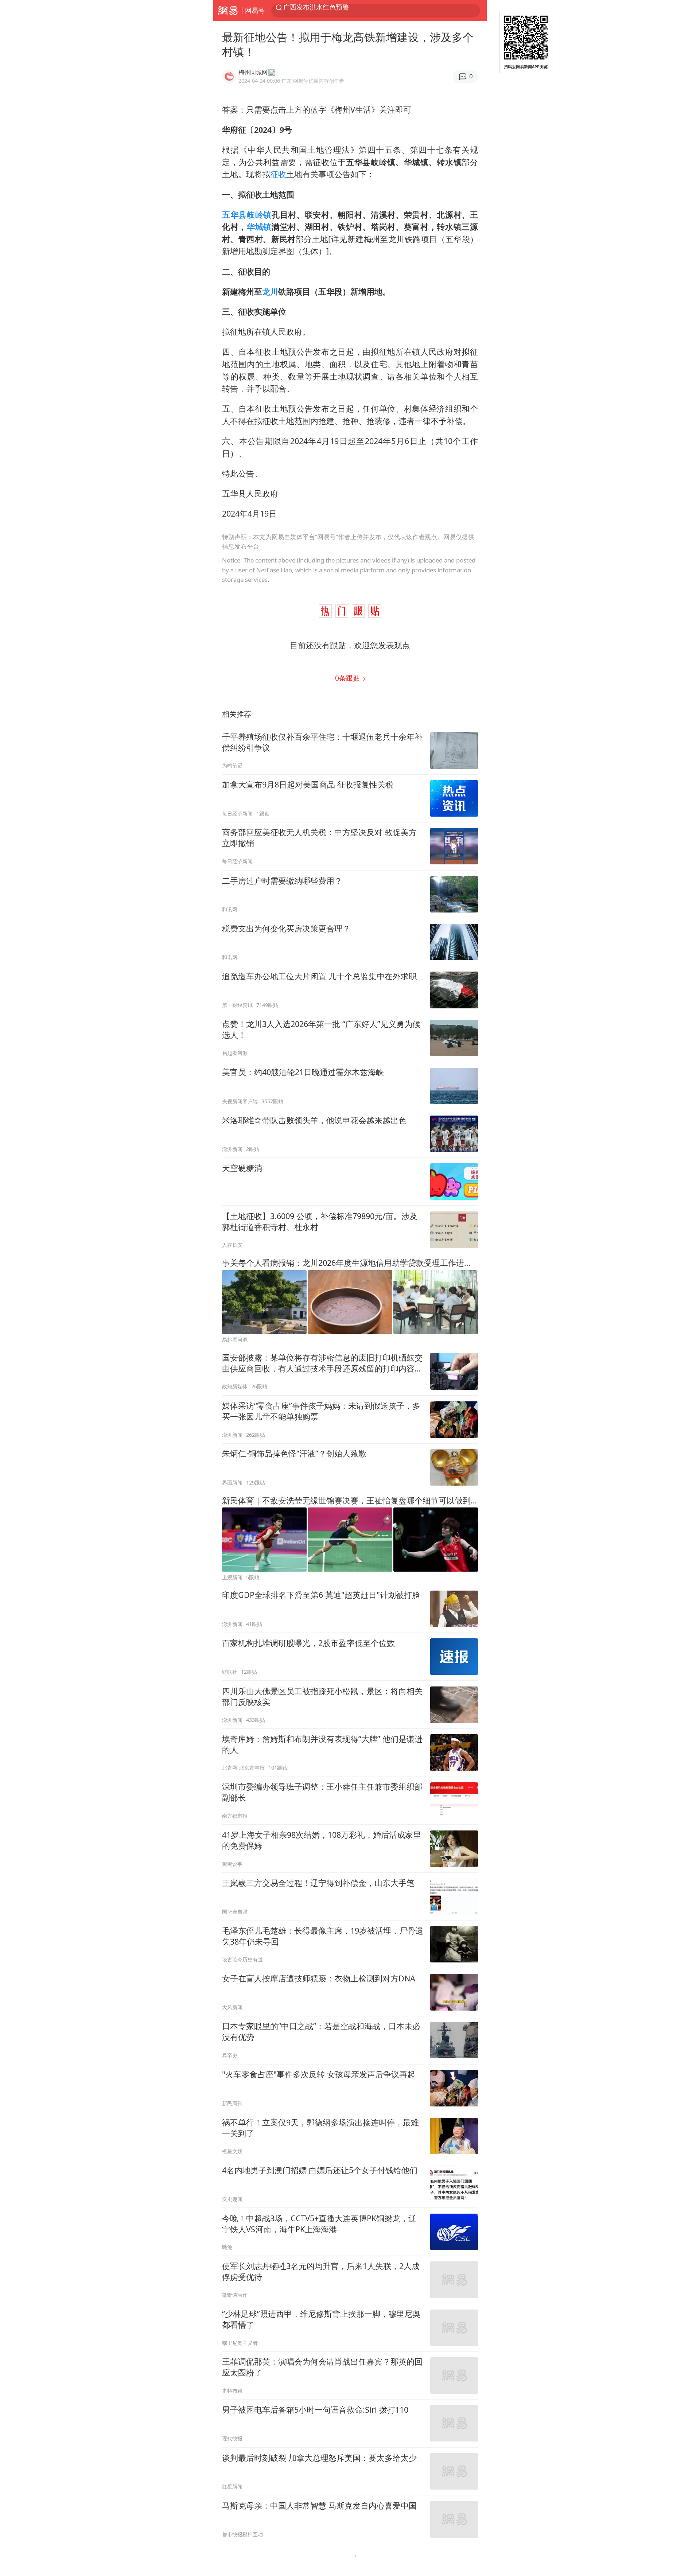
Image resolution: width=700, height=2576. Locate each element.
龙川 (270, 291)
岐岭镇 (259, 215)
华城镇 (259, 227)
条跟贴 (348, 678)
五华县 (234, 215)
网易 (228, 11)
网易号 (255, 10)
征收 (278, 174)
